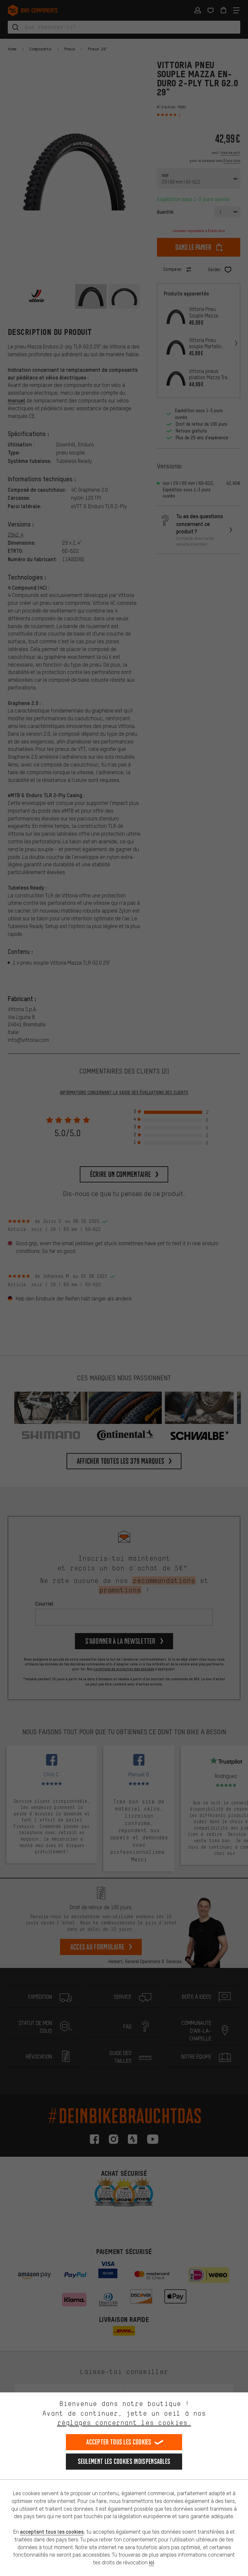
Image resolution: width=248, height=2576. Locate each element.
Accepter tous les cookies (119, 2442)
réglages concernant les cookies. (124, 2423)
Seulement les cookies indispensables (124, 2461)
